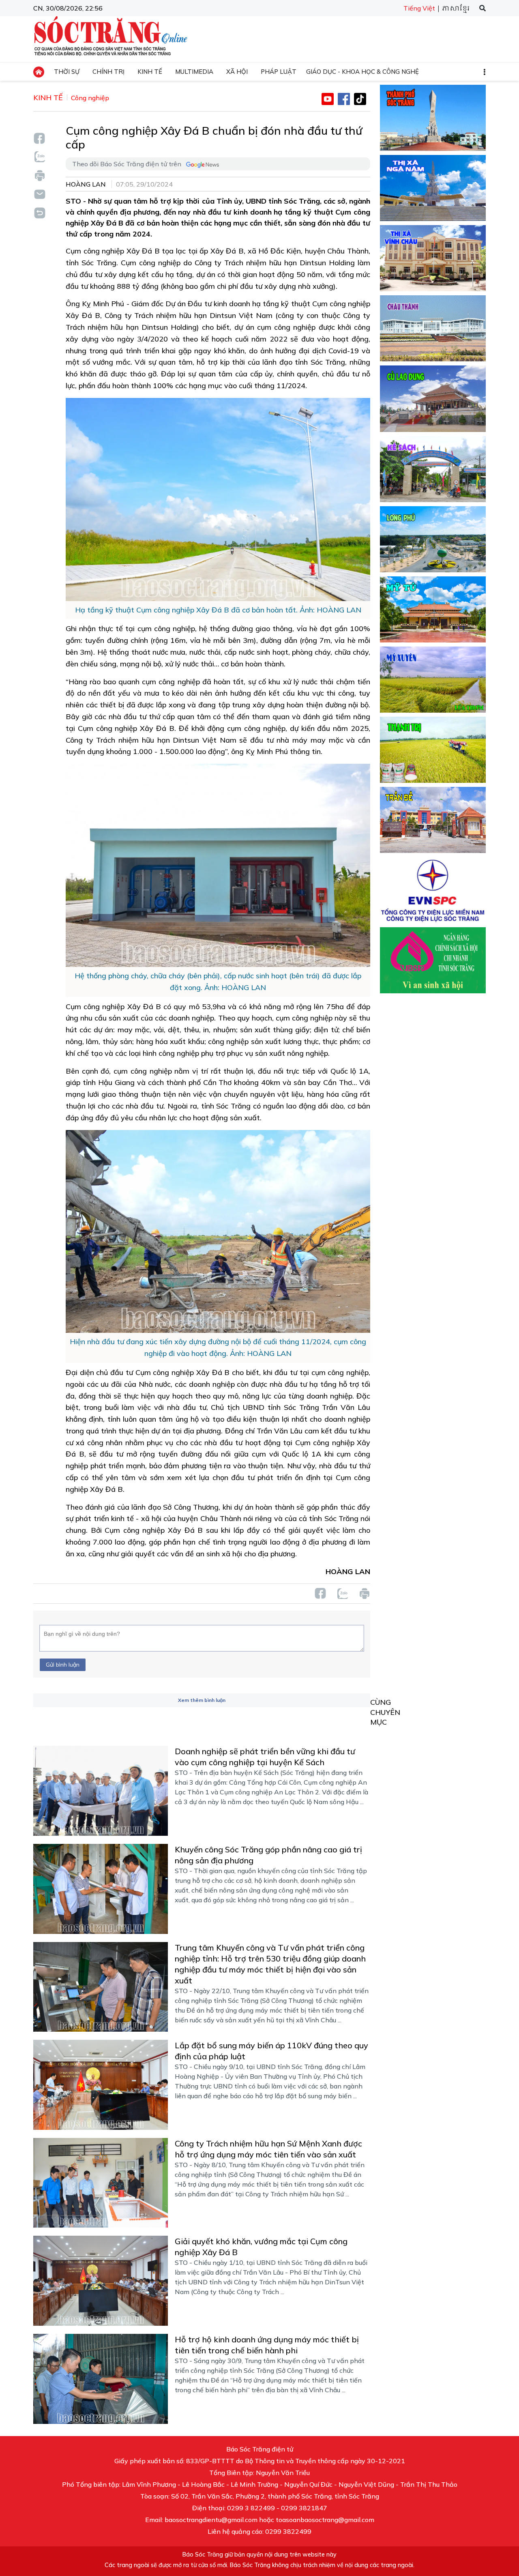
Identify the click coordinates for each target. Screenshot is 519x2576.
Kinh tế (48, 98)
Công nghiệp (90, 98)
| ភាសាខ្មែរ (453, 9)
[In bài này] (39, 175)
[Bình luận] (39, 194)
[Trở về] (39, 212)
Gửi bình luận (63, 1665)
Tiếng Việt (419, 8)
